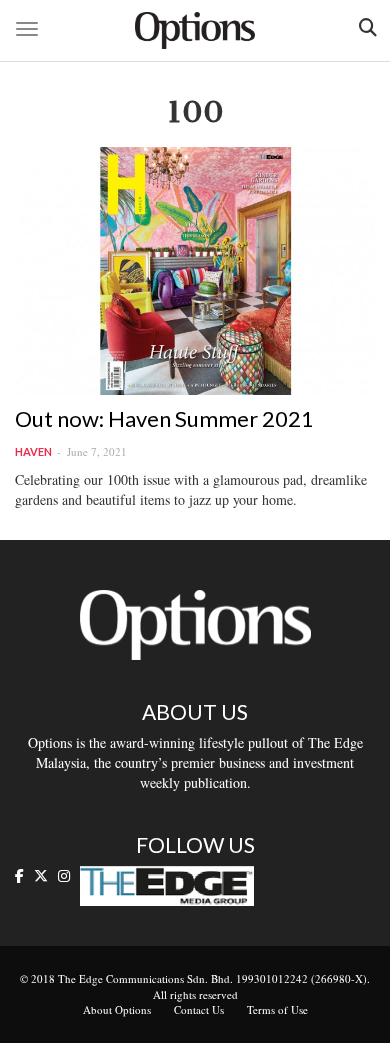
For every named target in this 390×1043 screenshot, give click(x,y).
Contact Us (199, 1009)
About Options (117, 1009)
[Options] (195, 30)
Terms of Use (277, 1009)
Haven (33, 451)
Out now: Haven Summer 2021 (164, 418)
